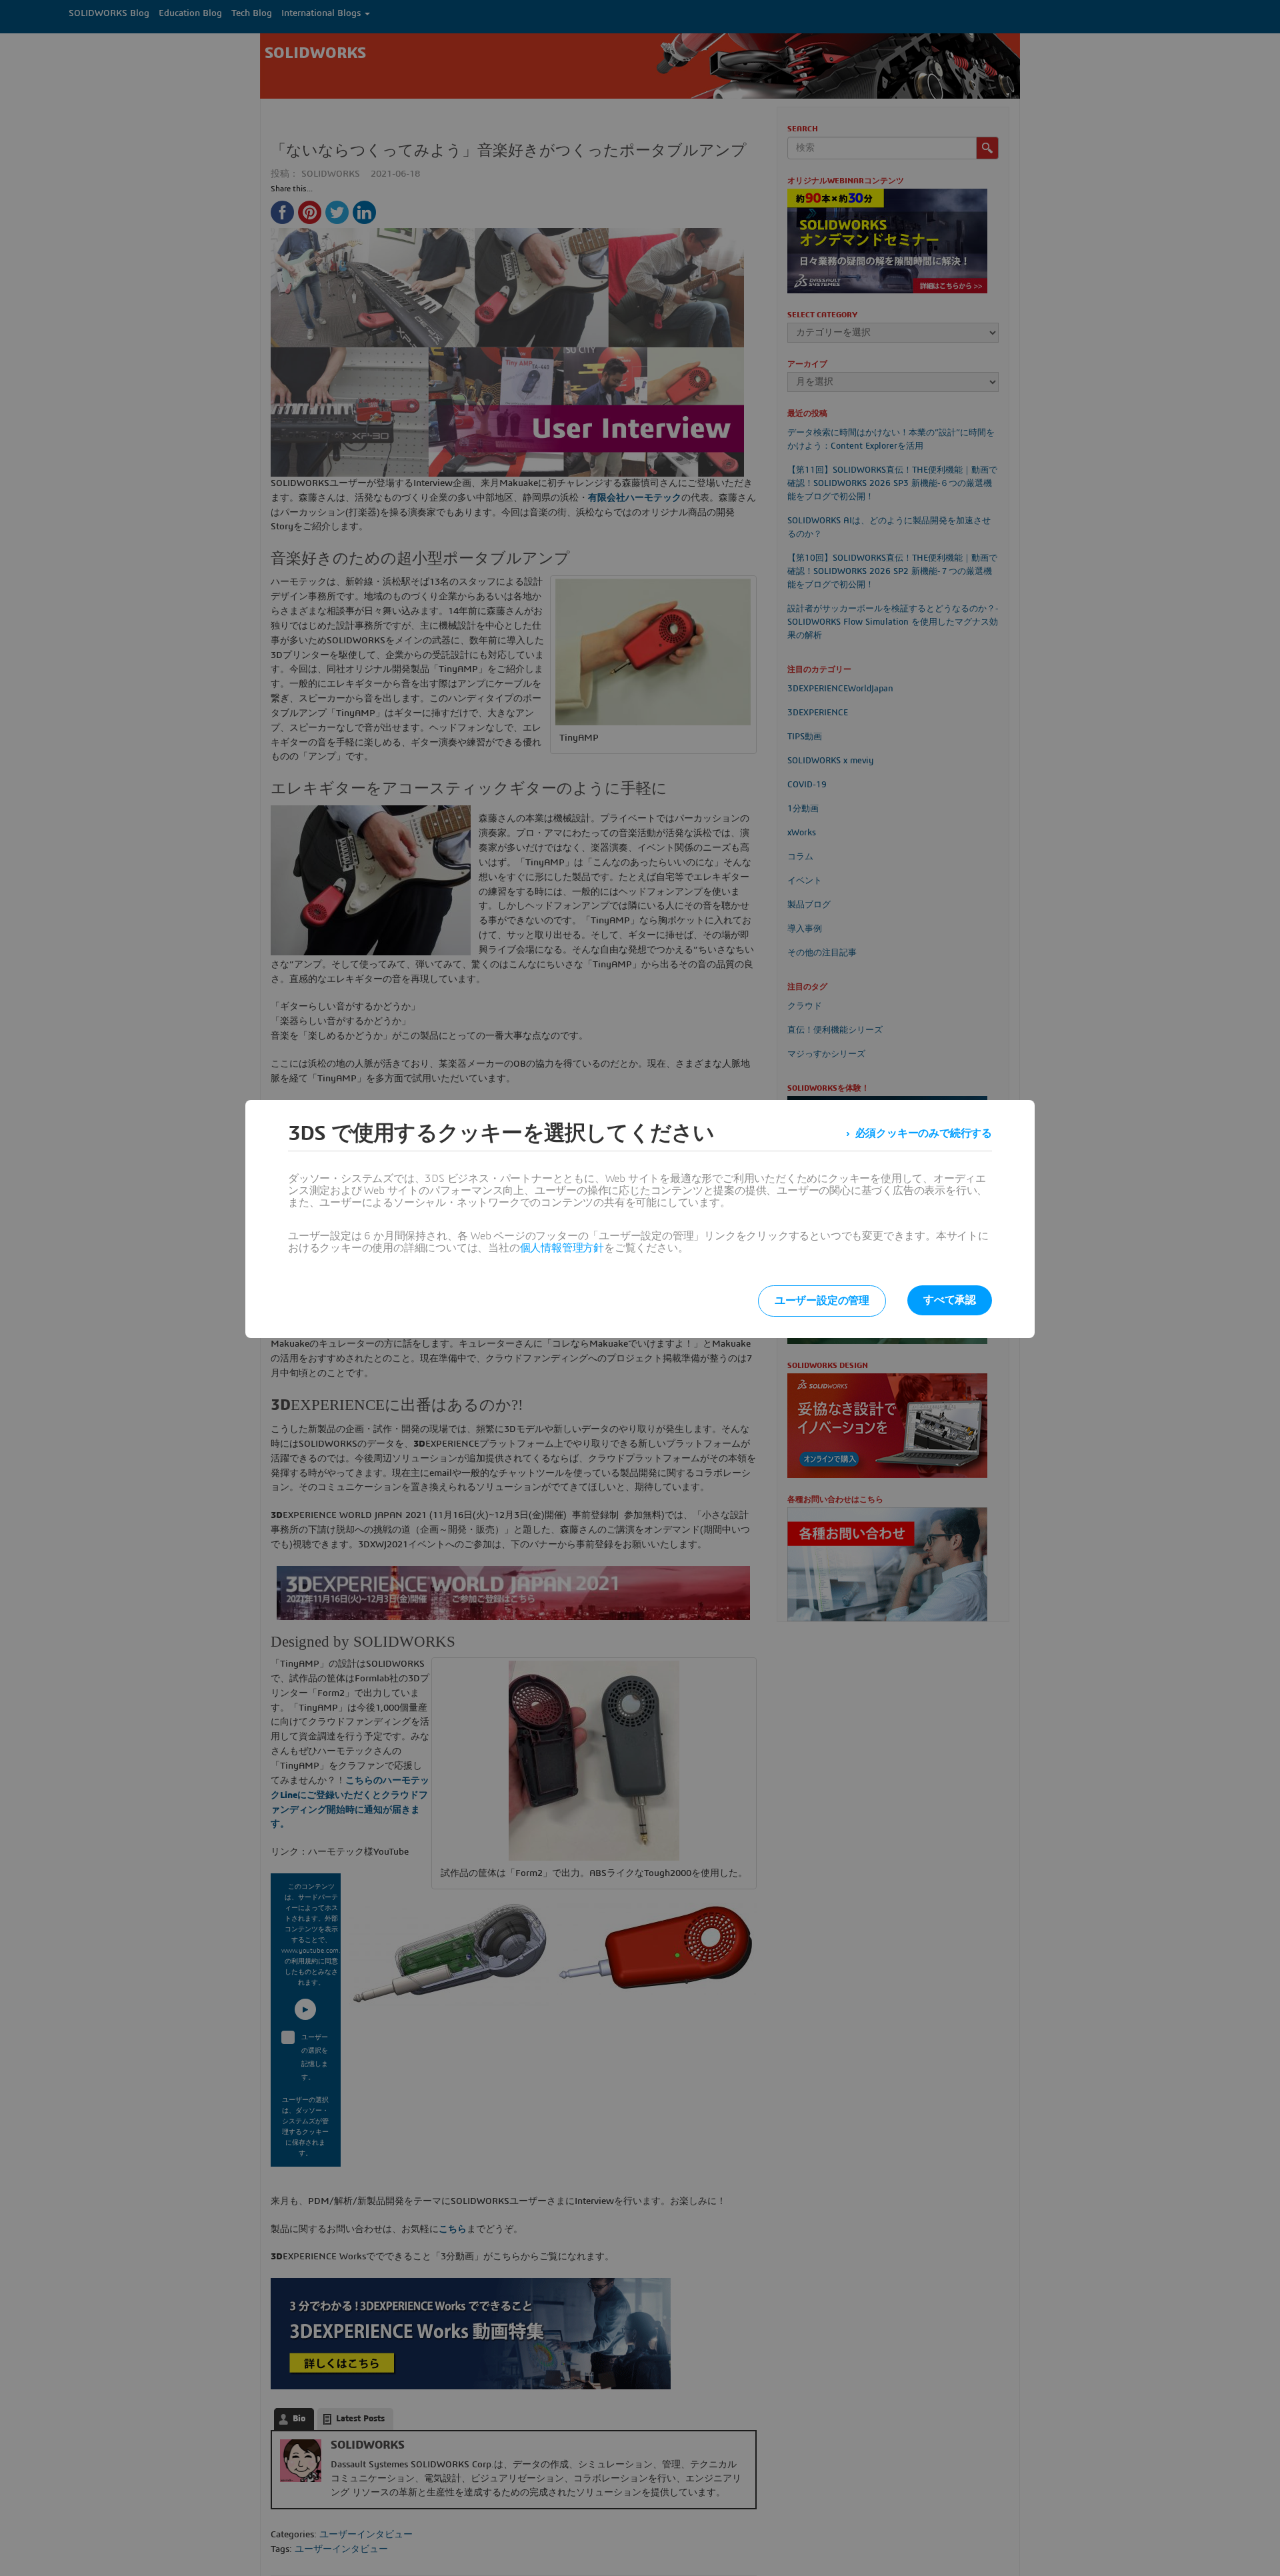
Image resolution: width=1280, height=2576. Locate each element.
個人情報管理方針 (562, 1248)
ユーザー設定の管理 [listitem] (822, 1301)
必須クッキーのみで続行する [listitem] (924, 1133)
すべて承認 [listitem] (950, 1300)
